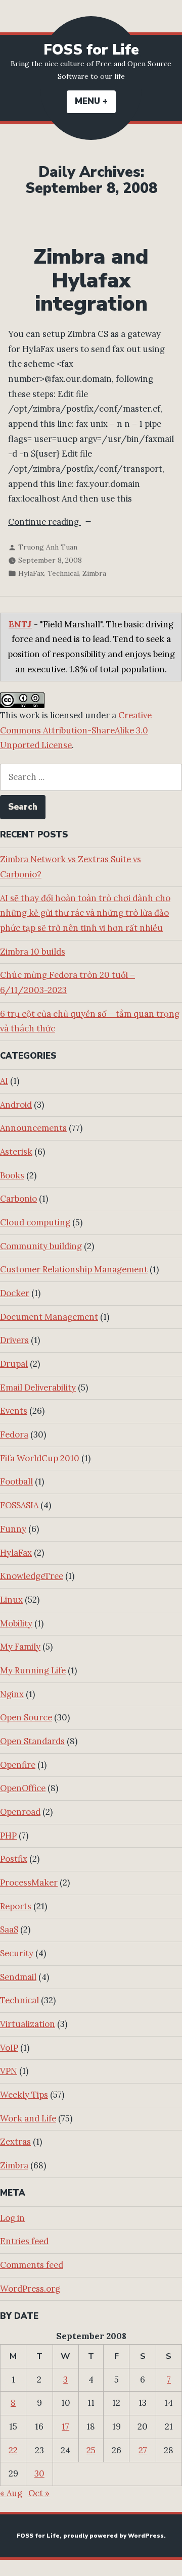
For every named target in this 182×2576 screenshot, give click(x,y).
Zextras (15, 2142)
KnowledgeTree (32, 1576)
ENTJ (20, 624)
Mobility (16, 1623)
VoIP (9, 2048)
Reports (16, 1906)
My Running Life (33, 1670)
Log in (12, 2218)
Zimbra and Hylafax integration (91, 280)
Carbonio (18, 1199)
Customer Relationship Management (74, 1269)
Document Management (49, 1317)
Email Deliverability (38, 1388)
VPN (9, 2071)
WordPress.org (30, 2289)
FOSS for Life (91, 50)
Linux (11, 1600)
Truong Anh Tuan (48, 547)
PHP (8, 1836)
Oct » (39, 2493)
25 (91, 2450)
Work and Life (28, 2118)
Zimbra (94, 573)
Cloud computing (35, 1222)
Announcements (33, 1128)
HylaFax (31, 573)
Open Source (26, 1717)
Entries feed (24, 2241)
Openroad (20, 1812)
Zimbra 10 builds (33, 952)
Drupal (14, 1364)
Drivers (14, 1340)
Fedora (14, 1434)
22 (13, 2450)
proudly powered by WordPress (113, 2536)
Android (16, 1105)
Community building (41, 1246)
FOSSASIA (19, 1505)
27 (143, 2450)
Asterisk (16, 1152)
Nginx (12, 1694)
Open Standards (32, 1741)
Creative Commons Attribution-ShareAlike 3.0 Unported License (76, 730)
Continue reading (69, 523)
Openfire (18, 1765)
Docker (15, 1293)
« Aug (11, 2493)
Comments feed (32, 2265)
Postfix (14, 1859)
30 (39, 2473)
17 (65, 2426)
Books (12, 1175)
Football (16, 1481)
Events (14, 1411)
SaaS (9, 1929)
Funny (13, 1529)
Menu (95, 101)
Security (17, 1953)
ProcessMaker (29, 1883)
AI (4, 1081)
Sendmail (18, 1977)
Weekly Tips (24, 2095)
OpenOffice (23, 1788)
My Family (20, 1647)
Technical (63, 573)
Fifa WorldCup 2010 (40, 1458)
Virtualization (28, 2024)
